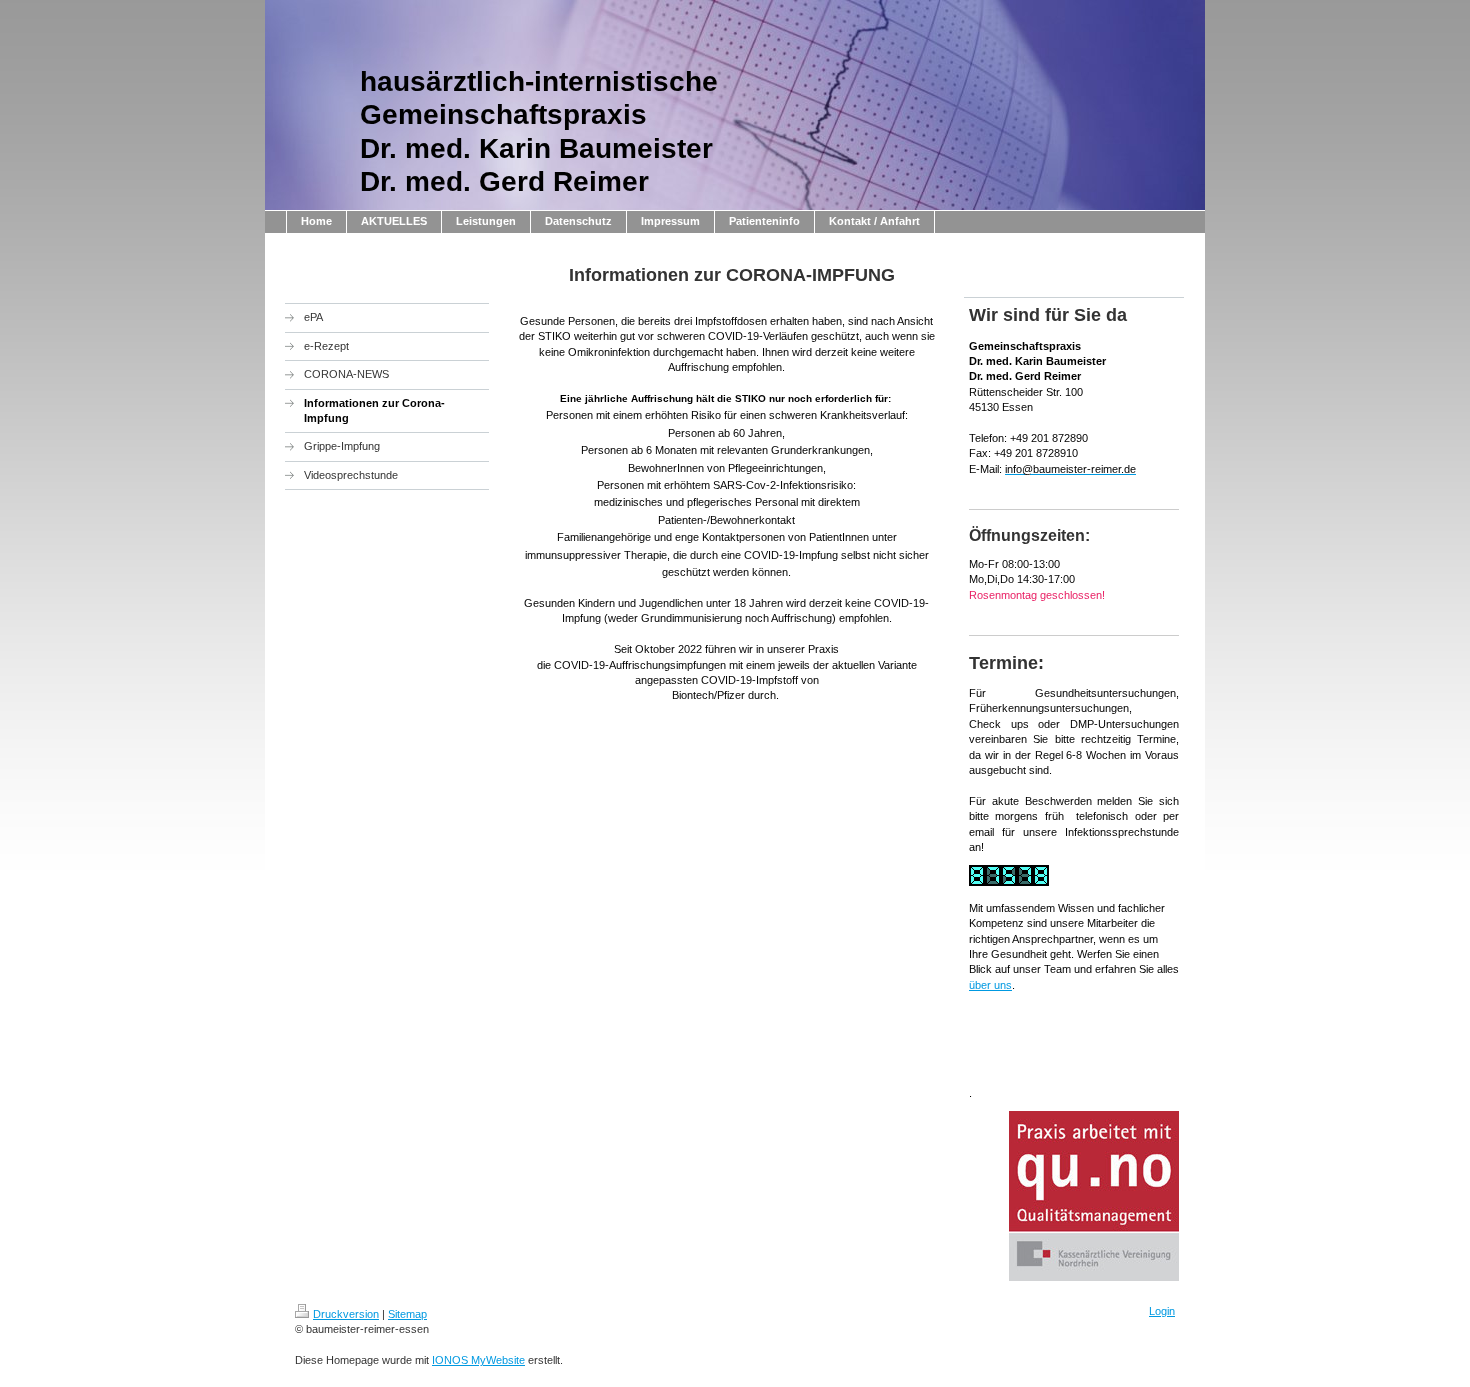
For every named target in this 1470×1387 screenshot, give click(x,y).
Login (1162, 1311)
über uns (990, 985)
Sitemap (407, 1314)
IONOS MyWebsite (478, 1360)
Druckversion (346, 1314)
